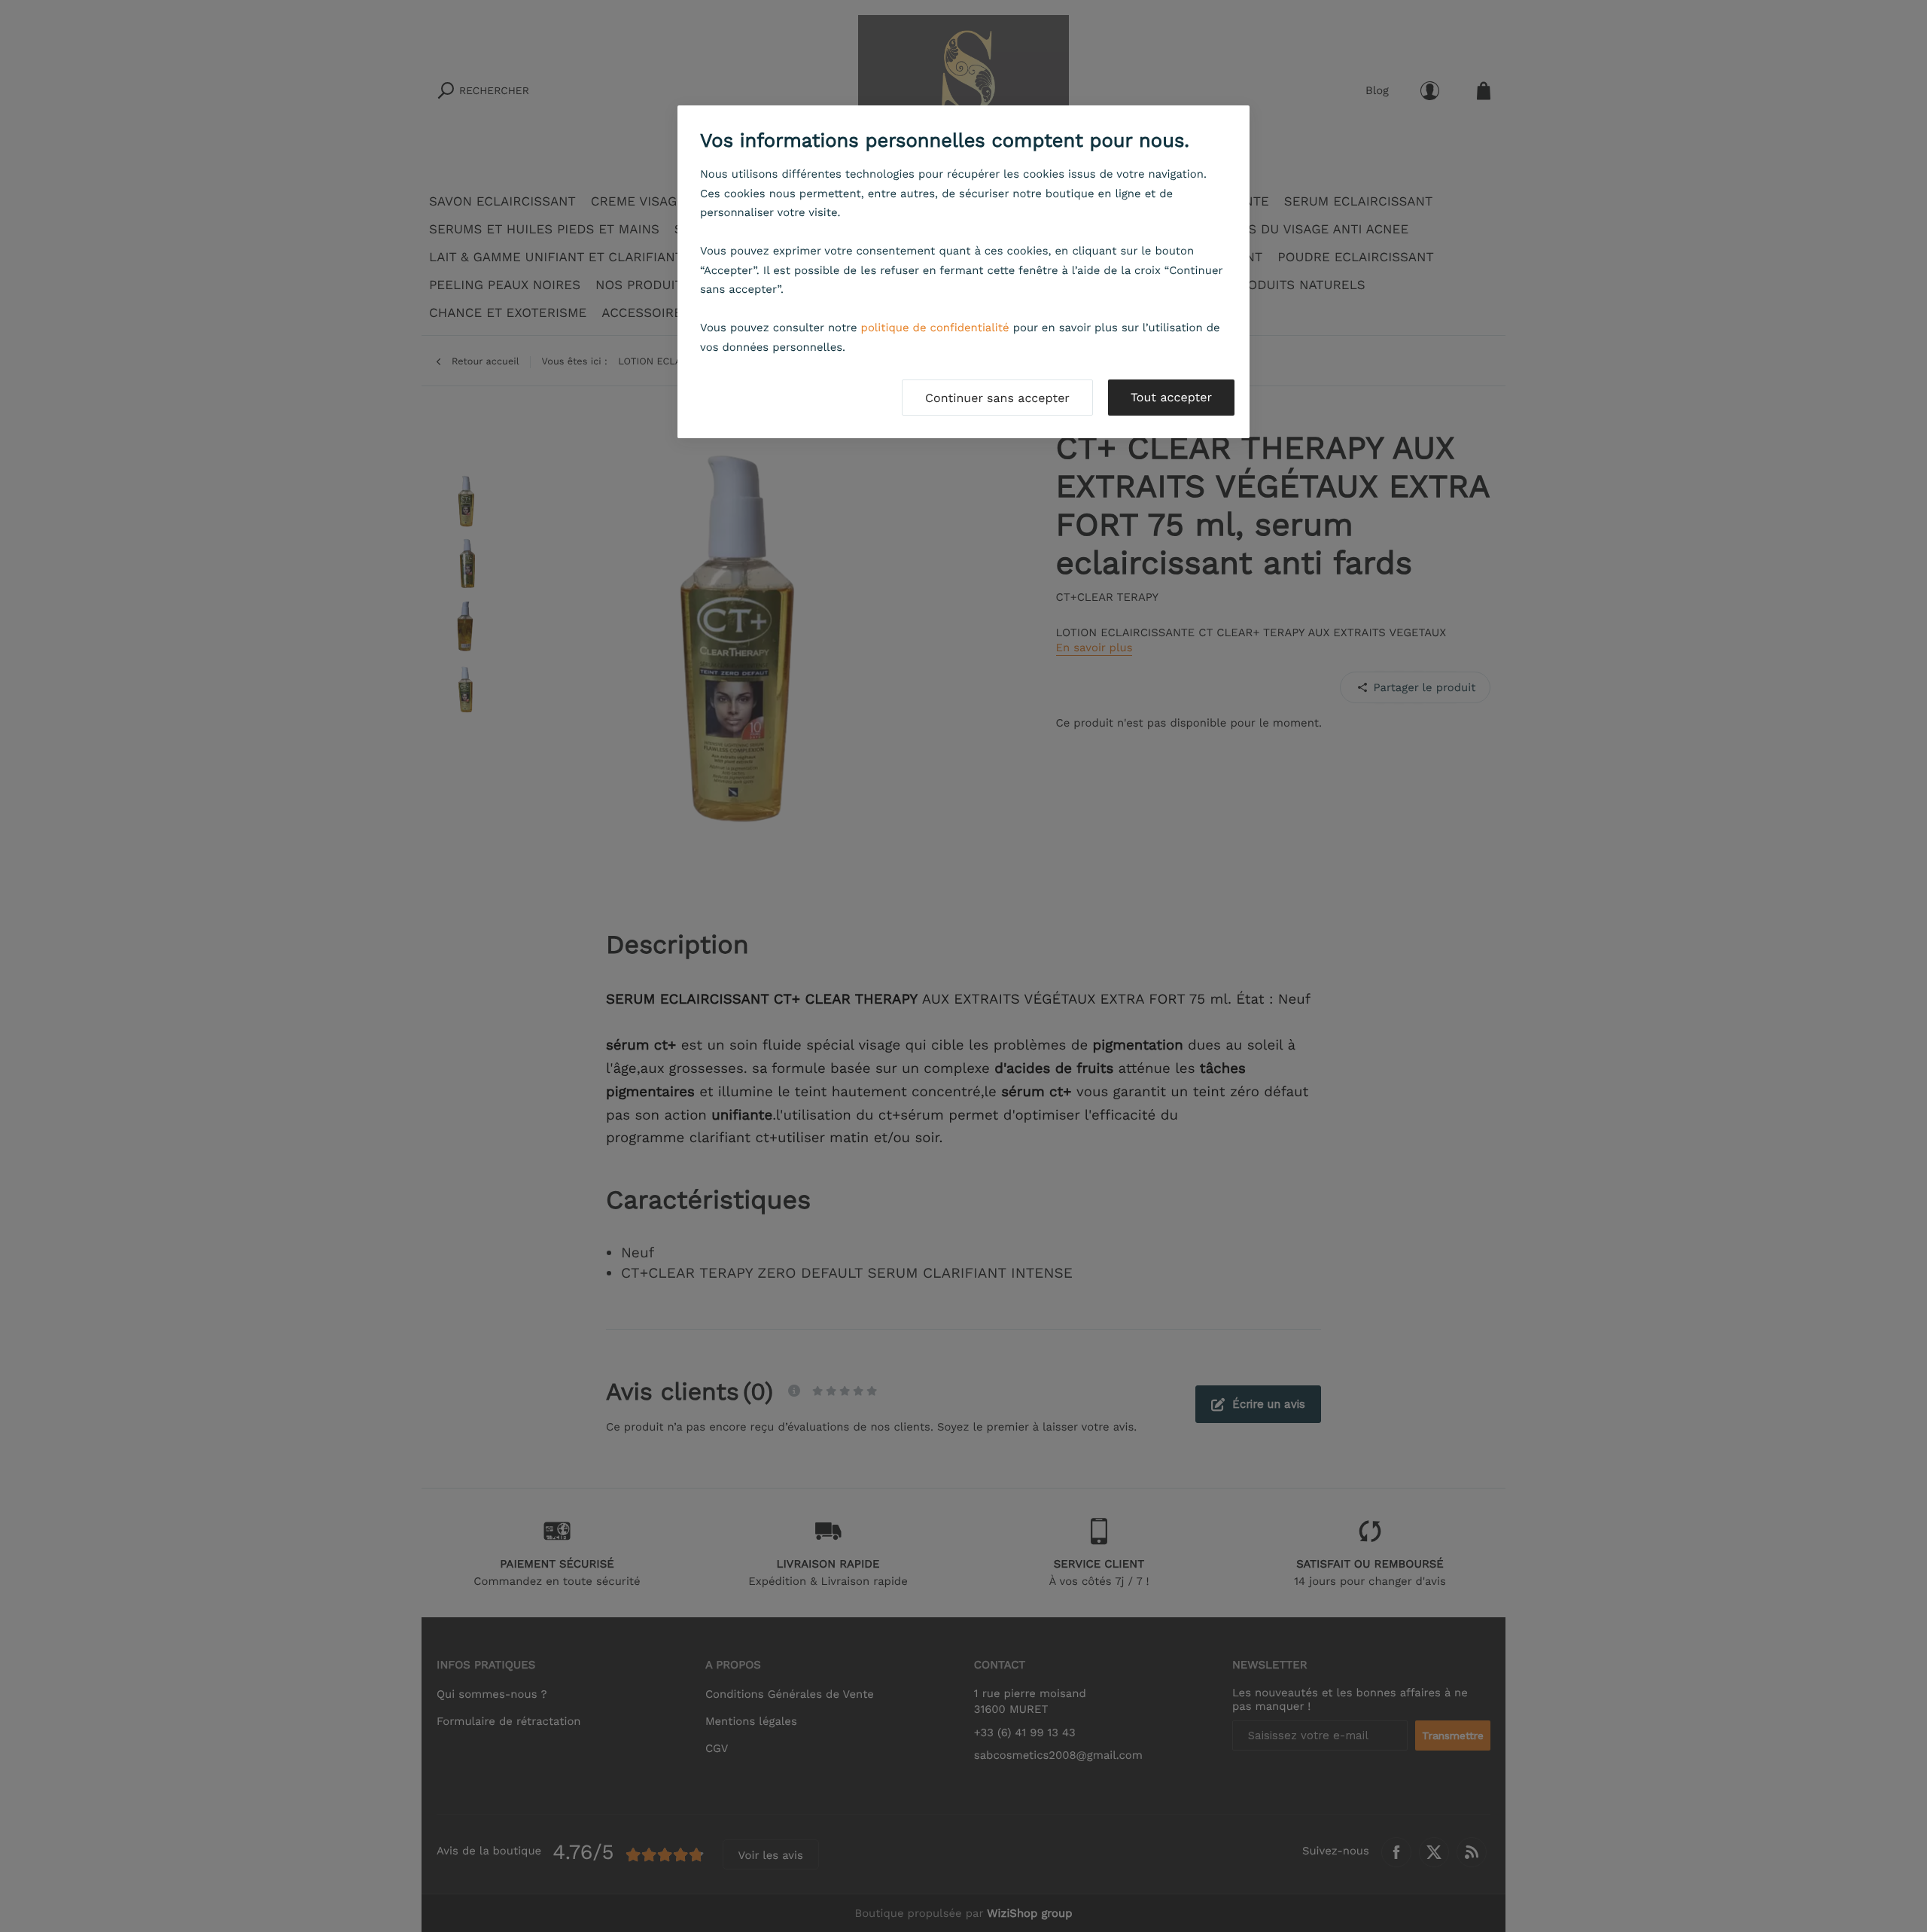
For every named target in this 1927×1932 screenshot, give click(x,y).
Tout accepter (1171, 397)
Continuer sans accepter (997, 398)
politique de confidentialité (935, 328)
